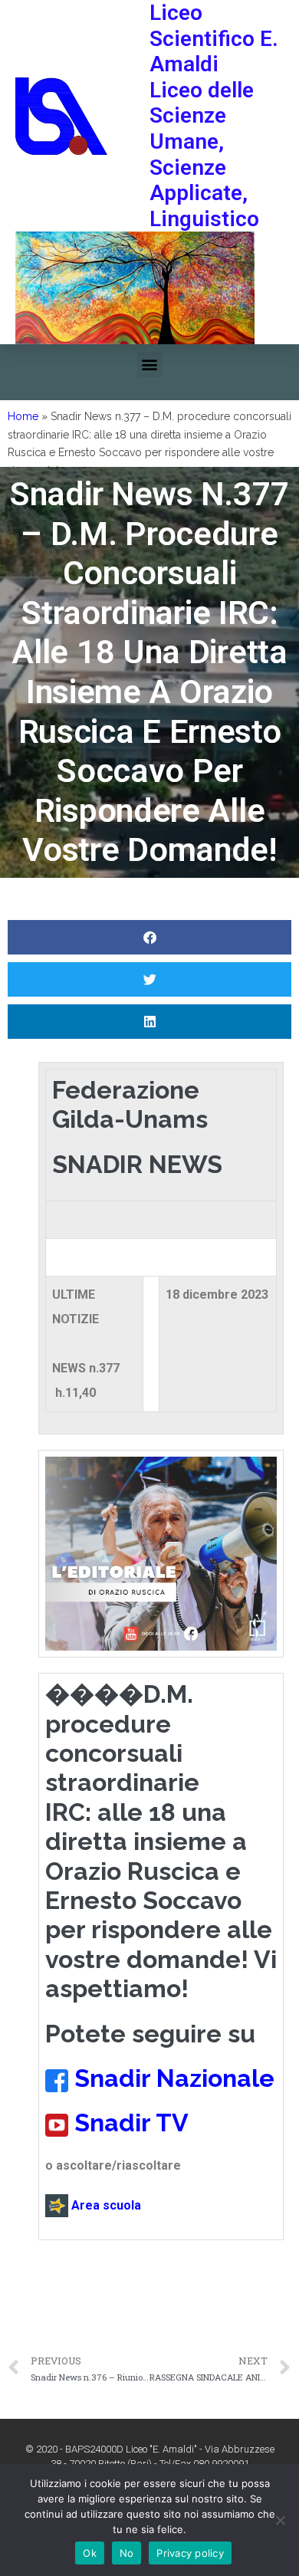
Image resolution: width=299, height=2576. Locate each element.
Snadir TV (131, 2123)
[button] (150, 365)
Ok (90, 2553)
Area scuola (105, 2205)
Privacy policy (190, 2553)
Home (23, 416)
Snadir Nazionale (174, 2078)
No (127, 2553)
